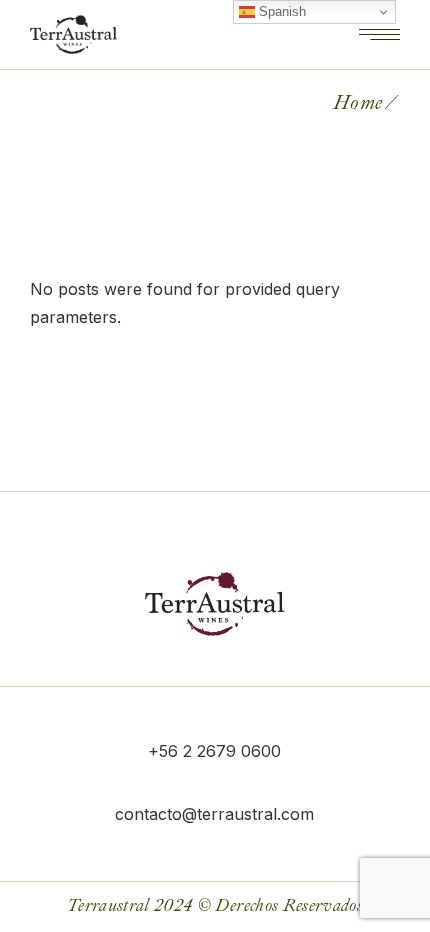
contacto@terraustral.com (214, 814)
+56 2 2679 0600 (214, 751)
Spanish (280, 11)
